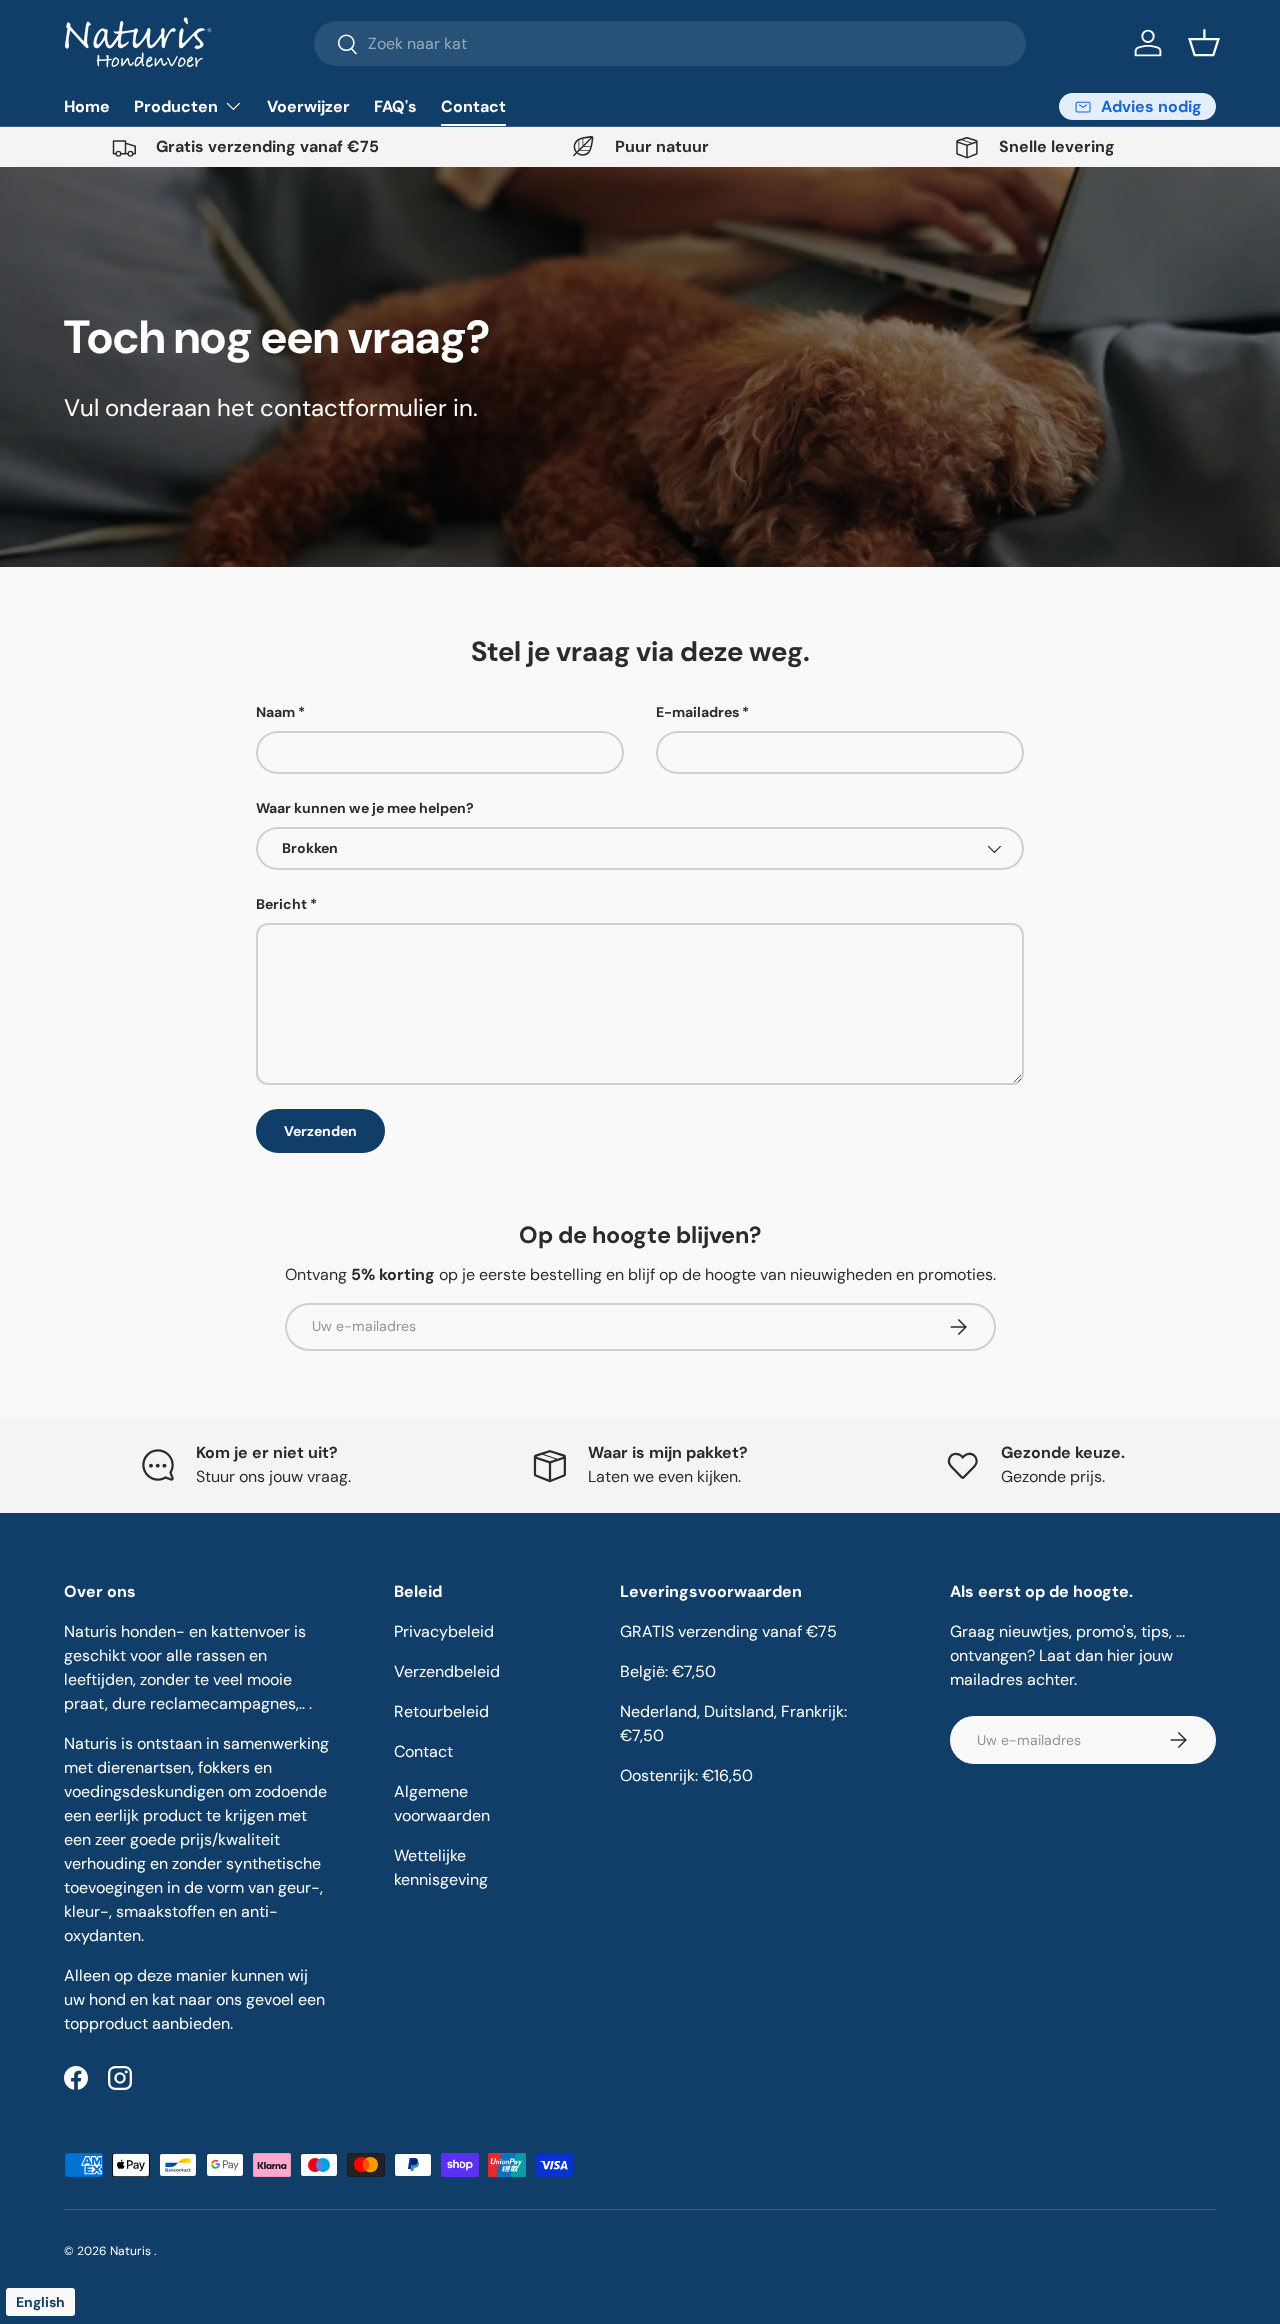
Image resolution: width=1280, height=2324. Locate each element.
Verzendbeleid (447, 1671)
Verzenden (320, 1131)
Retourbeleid (441, 1711)
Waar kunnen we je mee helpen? (365, 808)
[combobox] (670, 43)
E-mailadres (697, 712)
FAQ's (395, 106)
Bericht (281, 904)
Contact (473, 106)
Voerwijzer (308, 106)
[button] (1204, 43)
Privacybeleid (444, 1631)
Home (87, 106)
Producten (176, 106)
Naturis (132, 2251)
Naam (275, 712)
